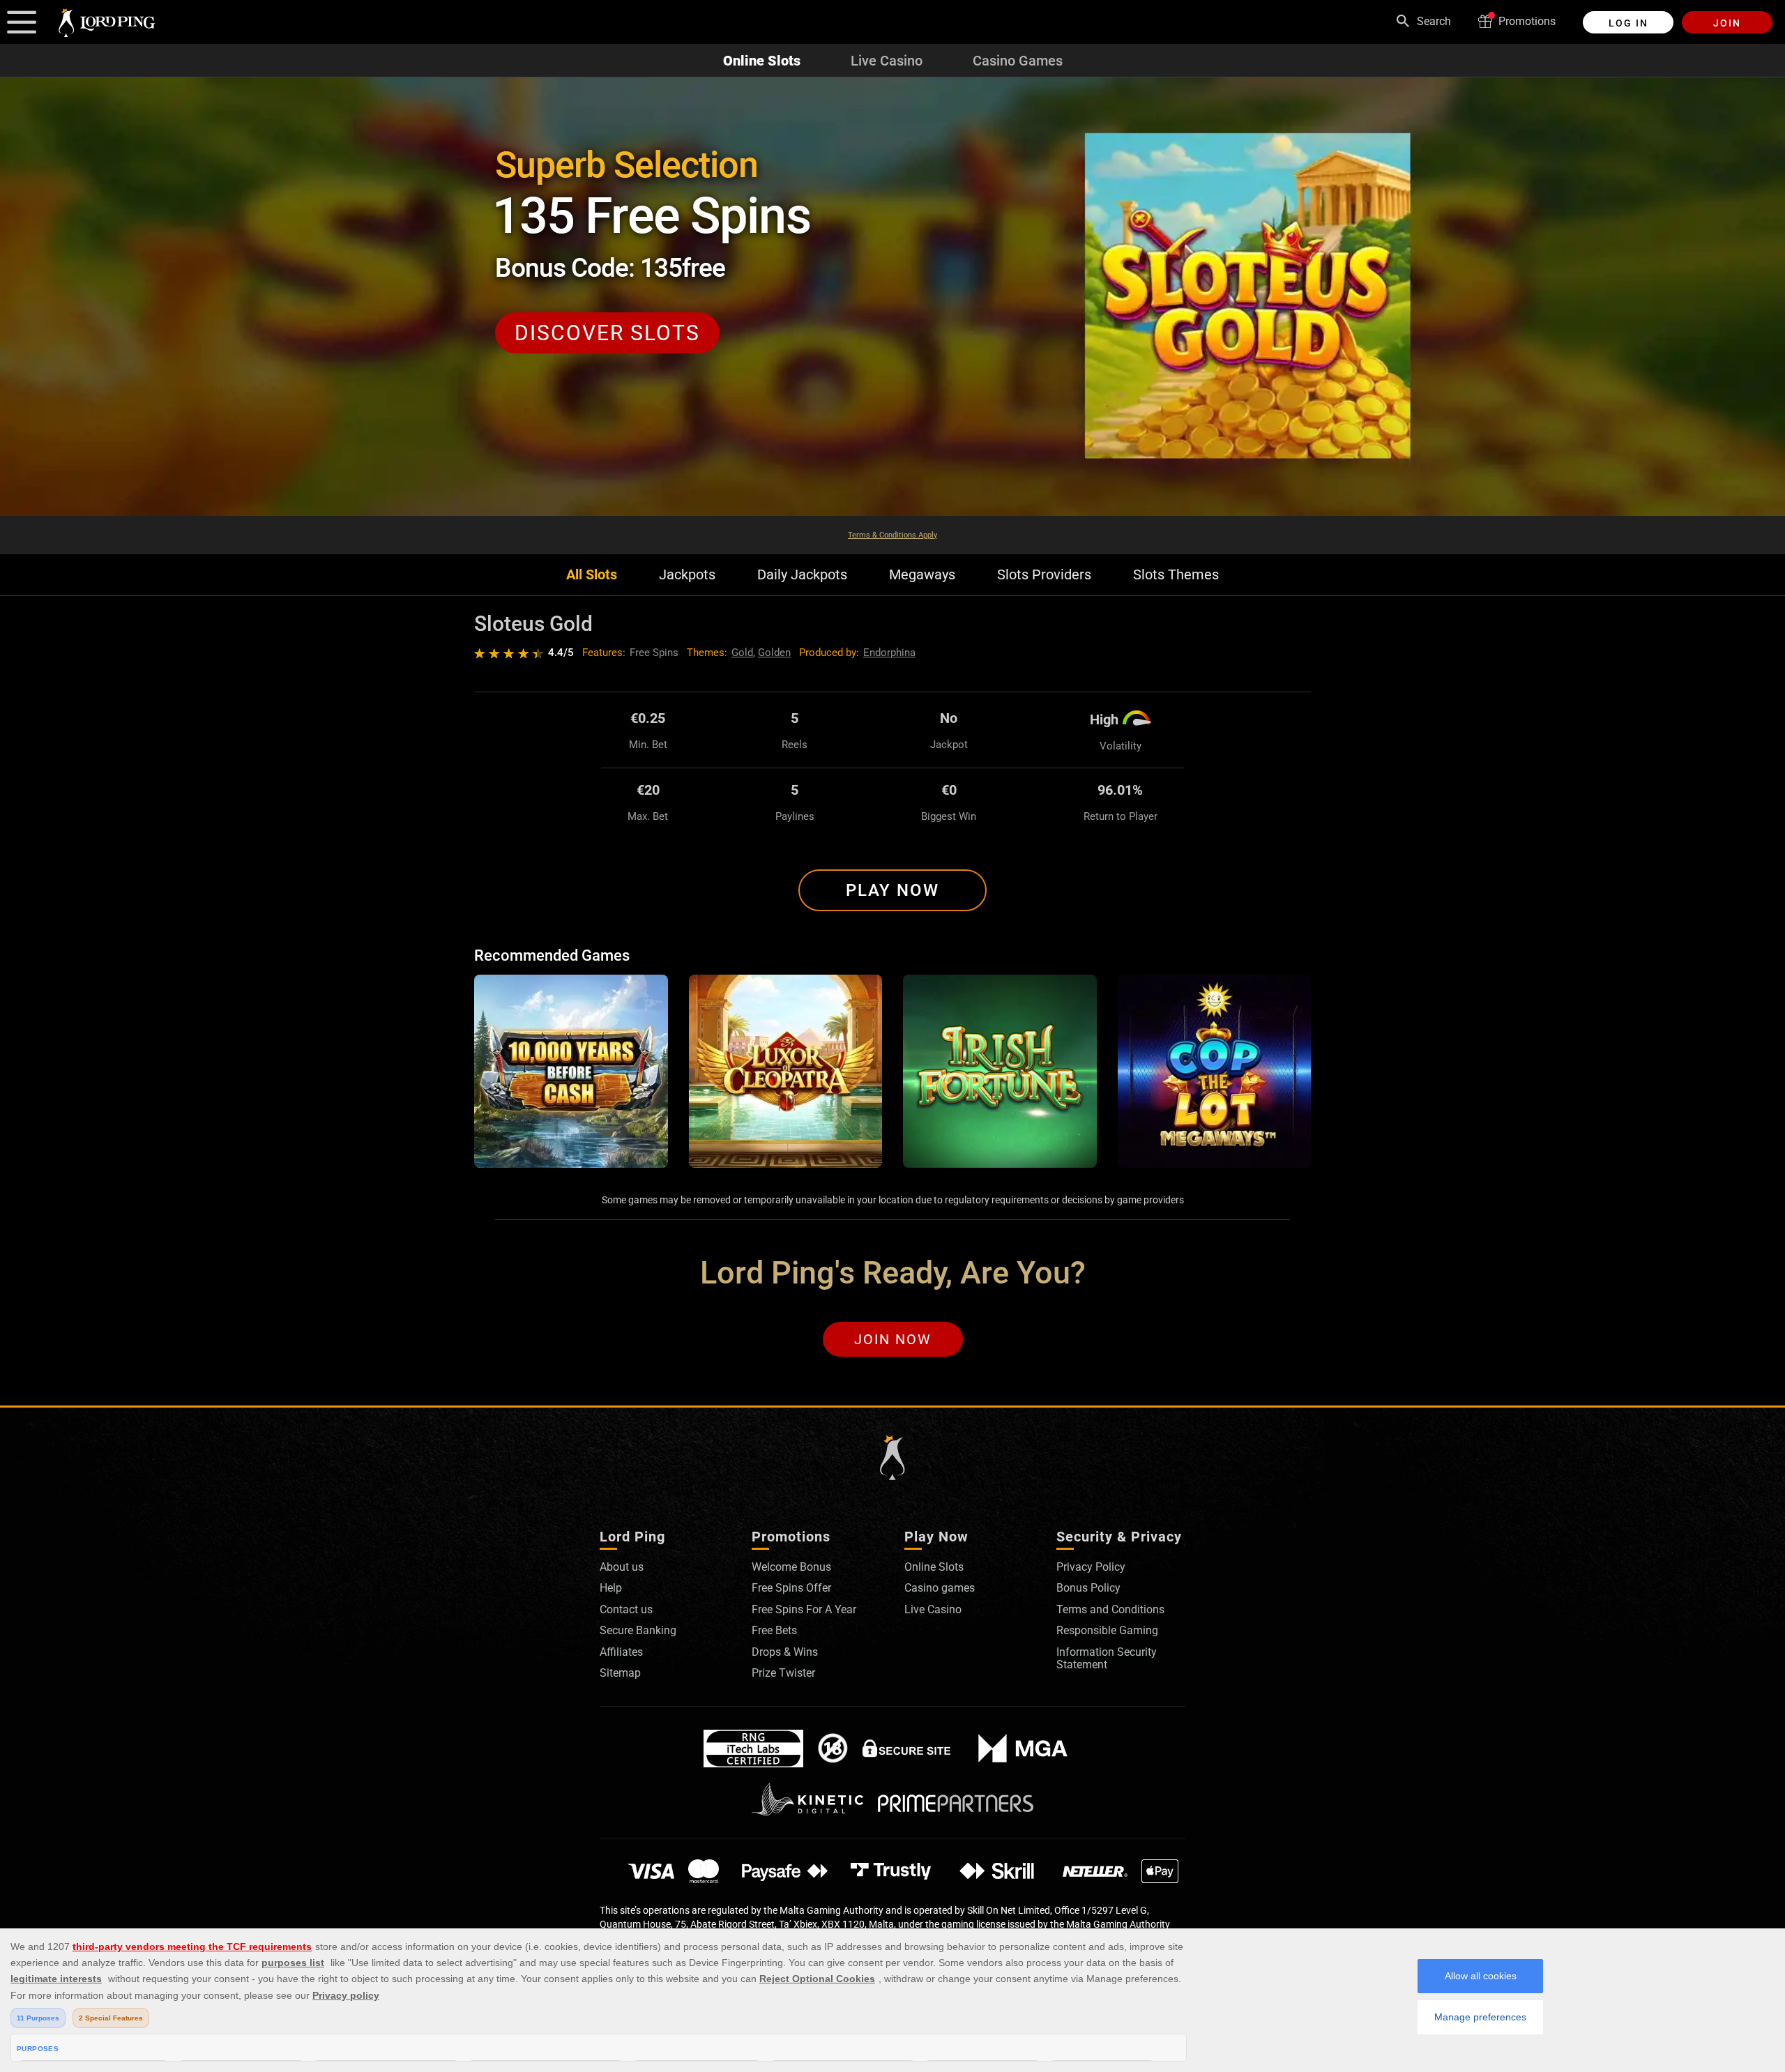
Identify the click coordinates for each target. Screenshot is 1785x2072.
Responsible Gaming (1107, 1630)
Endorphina (889, 653)
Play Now (892, 890)
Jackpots (687, 575)
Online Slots (762, 61)
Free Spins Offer (791, 1588)
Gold (742, 653)
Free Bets (774, 1630)
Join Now (893, 1339)
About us (622, 1567)
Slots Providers (1044, 575)
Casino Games (1018, 61)
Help (611, 1588)
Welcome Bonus (791, 1567)
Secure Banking (638, 1630)
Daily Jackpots (802, 575)
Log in (1628, 23)
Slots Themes (1176, 575)
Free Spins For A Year (804, 1609)
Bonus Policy (1088, 1588)
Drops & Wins (785, 1652)
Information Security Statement (1107, 1658)
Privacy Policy (1091, 1567)
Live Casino (887, 61)
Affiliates (621, 1652)
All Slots (592, 575)
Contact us (626, 1609)
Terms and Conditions (1110, 1609)
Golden (774, 653)
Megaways (922, 575)
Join (1727, 23)
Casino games (940, 1588)
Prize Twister (783, 1673)
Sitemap (620, 1673)
